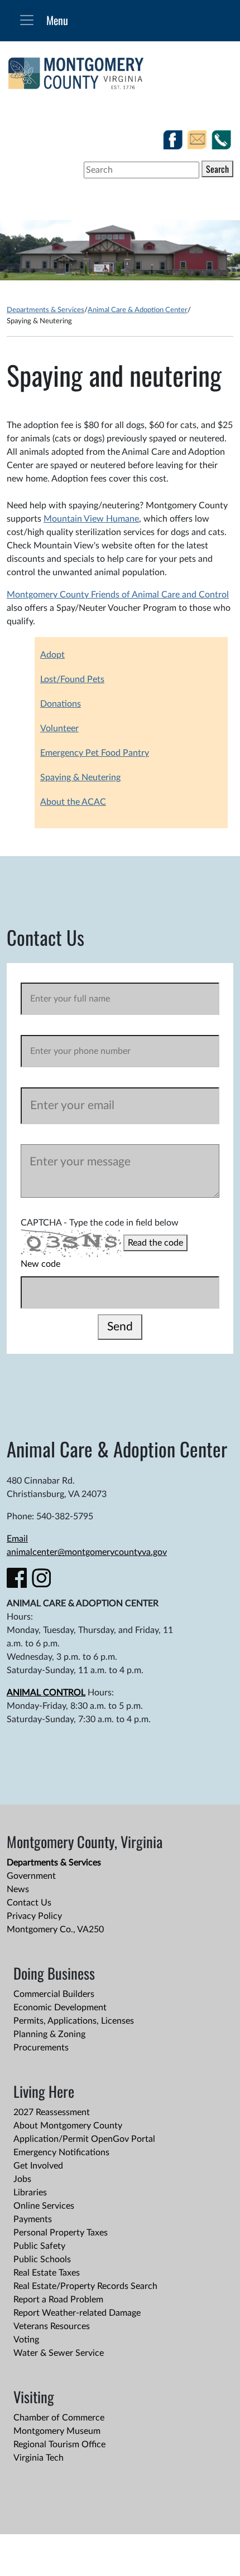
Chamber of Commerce (59, 2418)
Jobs (22, 2179)
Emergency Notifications (61, 2152)
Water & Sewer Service (59, 2353)
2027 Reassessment (52, 2112)
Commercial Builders (54, 1994)
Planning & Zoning (49, 2034)
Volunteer (59, 728)
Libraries (30, 2193)
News (18, 1889)
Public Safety (39, 2246)
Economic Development (60, 2008)
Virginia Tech (39, 2458)
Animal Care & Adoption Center (138, 310)
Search (217, 169)
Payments (33, 2219)
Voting (26, 2340)
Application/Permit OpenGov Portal (84, 2139)
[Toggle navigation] (27, 20)
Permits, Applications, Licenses (74, 2021)
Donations (61, 704)
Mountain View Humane (91, 519)
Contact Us (29, 1903)
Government (31, 1876)
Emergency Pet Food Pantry (95, 753)
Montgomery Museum (57, 2431)
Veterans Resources (52, 2326)
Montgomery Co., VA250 (55, 1929)
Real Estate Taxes (47, 2273)
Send (120, 1327)
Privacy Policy (34, 1916)
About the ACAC (73, 802)
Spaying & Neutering (80, 777)
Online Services (44, 2206)
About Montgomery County (68, 2126)
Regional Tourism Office (59, 2444)
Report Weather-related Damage (77, 2313)
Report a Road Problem (58, 2300)
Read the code (155, 1243)
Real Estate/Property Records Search (85, 2286)
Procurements (41, 2048)
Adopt (52, 655)
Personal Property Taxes (61, 2233)
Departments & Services (45, 310)
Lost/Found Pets (72, 679)
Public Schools (42, 2259)
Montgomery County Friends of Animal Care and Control (118, 595)
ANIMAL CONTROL (46, 1693)
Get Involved (38, 2166)
